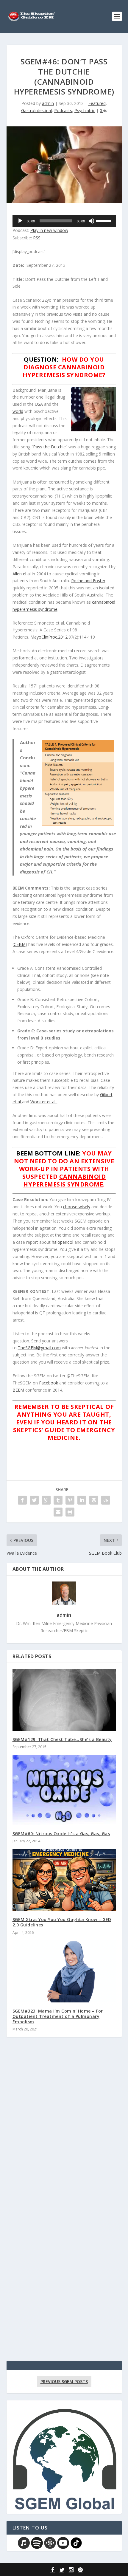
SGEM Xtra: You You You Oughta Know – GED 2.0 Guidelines (62, 1922)
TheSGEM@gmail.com (39, 1348)
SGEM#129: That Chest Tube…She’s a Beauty (62, 1739)
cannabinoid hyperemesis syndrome (64, 1180)
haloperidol (63, 1242)
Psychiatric (85, 110)
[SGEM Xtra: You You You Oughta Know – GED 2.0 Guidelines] (64, 1880)
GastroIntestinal (36, 110)
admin (48, 103)
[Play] (20, 221)
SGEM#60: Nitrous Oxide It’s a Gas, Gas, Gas (61, 1834)
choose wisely (77, 1207)
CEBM (20, 944)
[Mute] (91, 221)
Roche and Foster (88, 581)
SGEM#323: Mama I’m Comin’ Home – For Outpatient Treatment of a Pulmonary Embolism (58, 2016)
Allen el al (22, 574)
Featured (97, 103)
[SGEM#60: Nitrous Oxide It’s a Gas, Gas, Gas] (64, 1790)
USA (39, 404)
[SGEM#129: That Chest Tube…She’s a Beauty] (64, 1700)
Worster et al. (44, 1102)
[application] (64, 221)
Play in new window (49, 230)
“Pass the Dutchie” (49, 447)
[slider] (104, 220)
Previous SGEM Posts (64, 2381)
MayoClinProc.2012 (49, 637)
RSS (37, 238)
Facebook (49, 1383)
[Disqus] (64, 2129)
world (18, 411)
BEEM (18, 1390)
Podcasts (63, 110)
